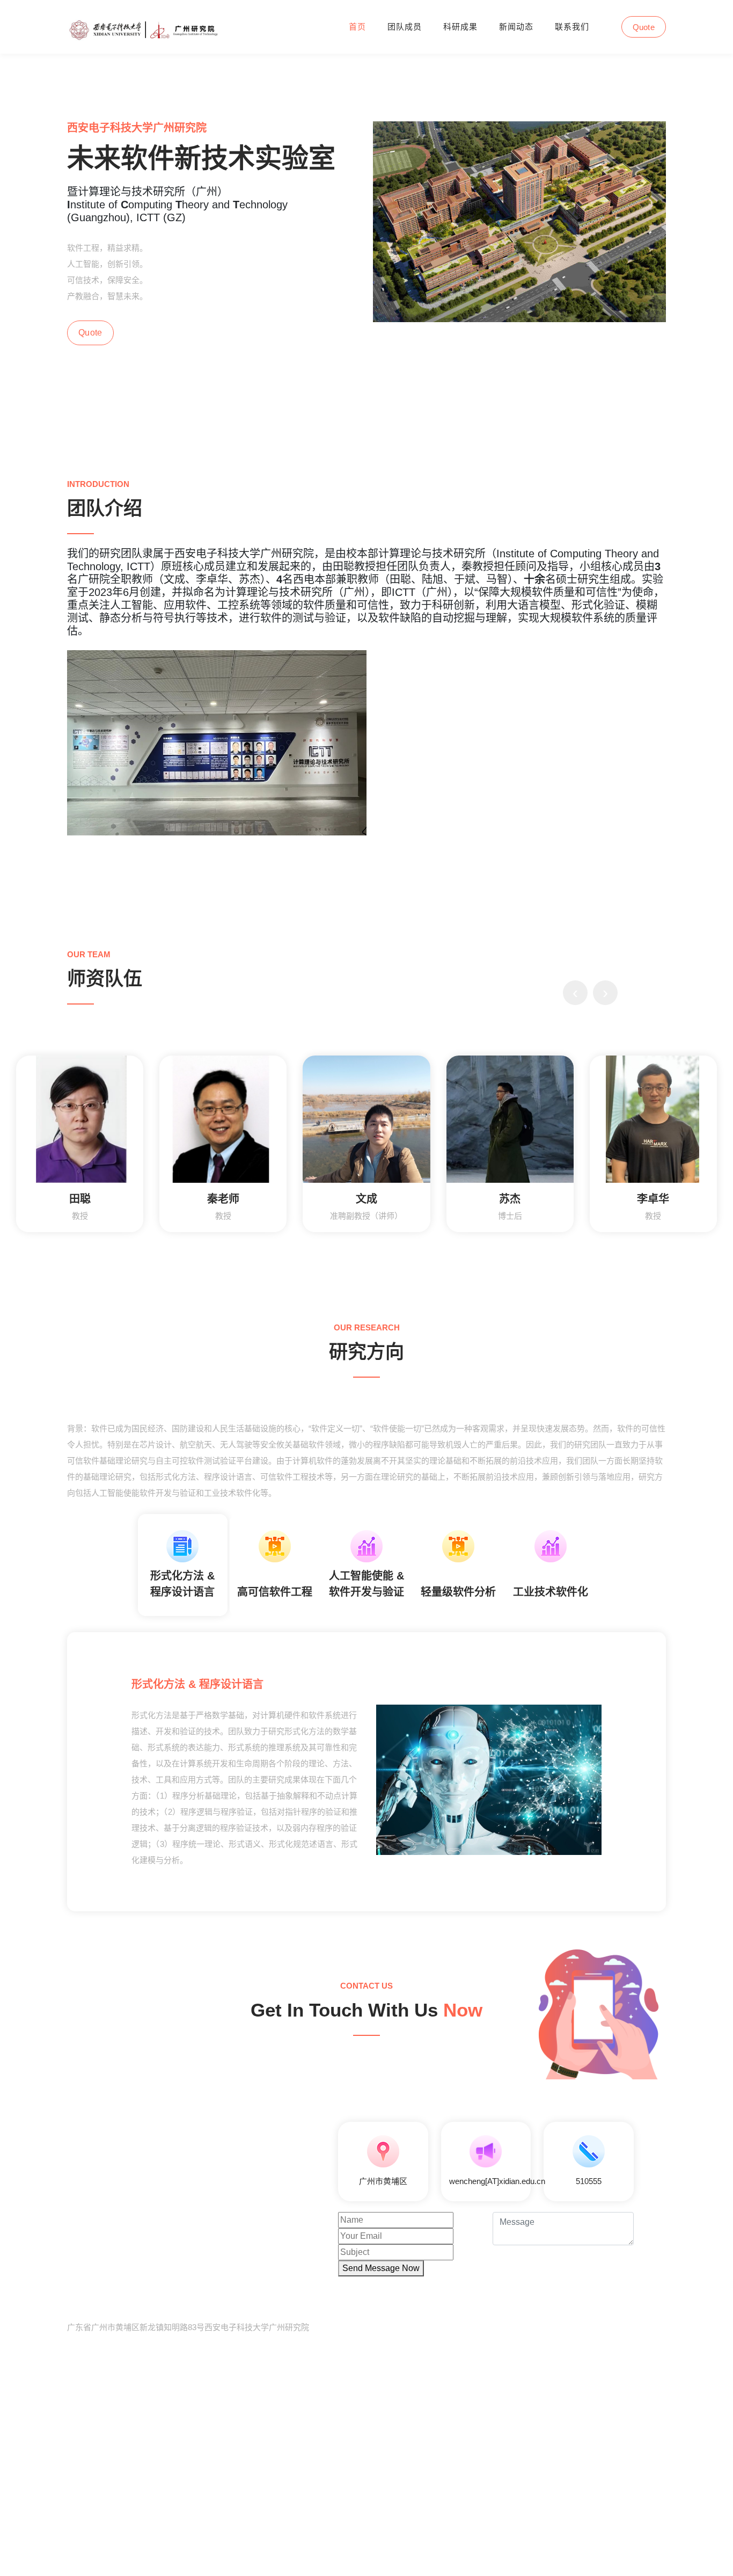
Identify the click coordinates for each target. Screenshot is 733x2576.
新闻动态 (516, 27)
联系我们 (572, 27)
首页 (357, 27)
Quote (644, 27)
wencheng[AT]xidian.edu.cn (497, 2181)
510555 (589, 2181)
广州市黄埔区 (383, 2181)
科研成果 (460, 27)
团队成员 (405, 27)
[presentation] (575, 993)
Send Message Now (381, 2268)
